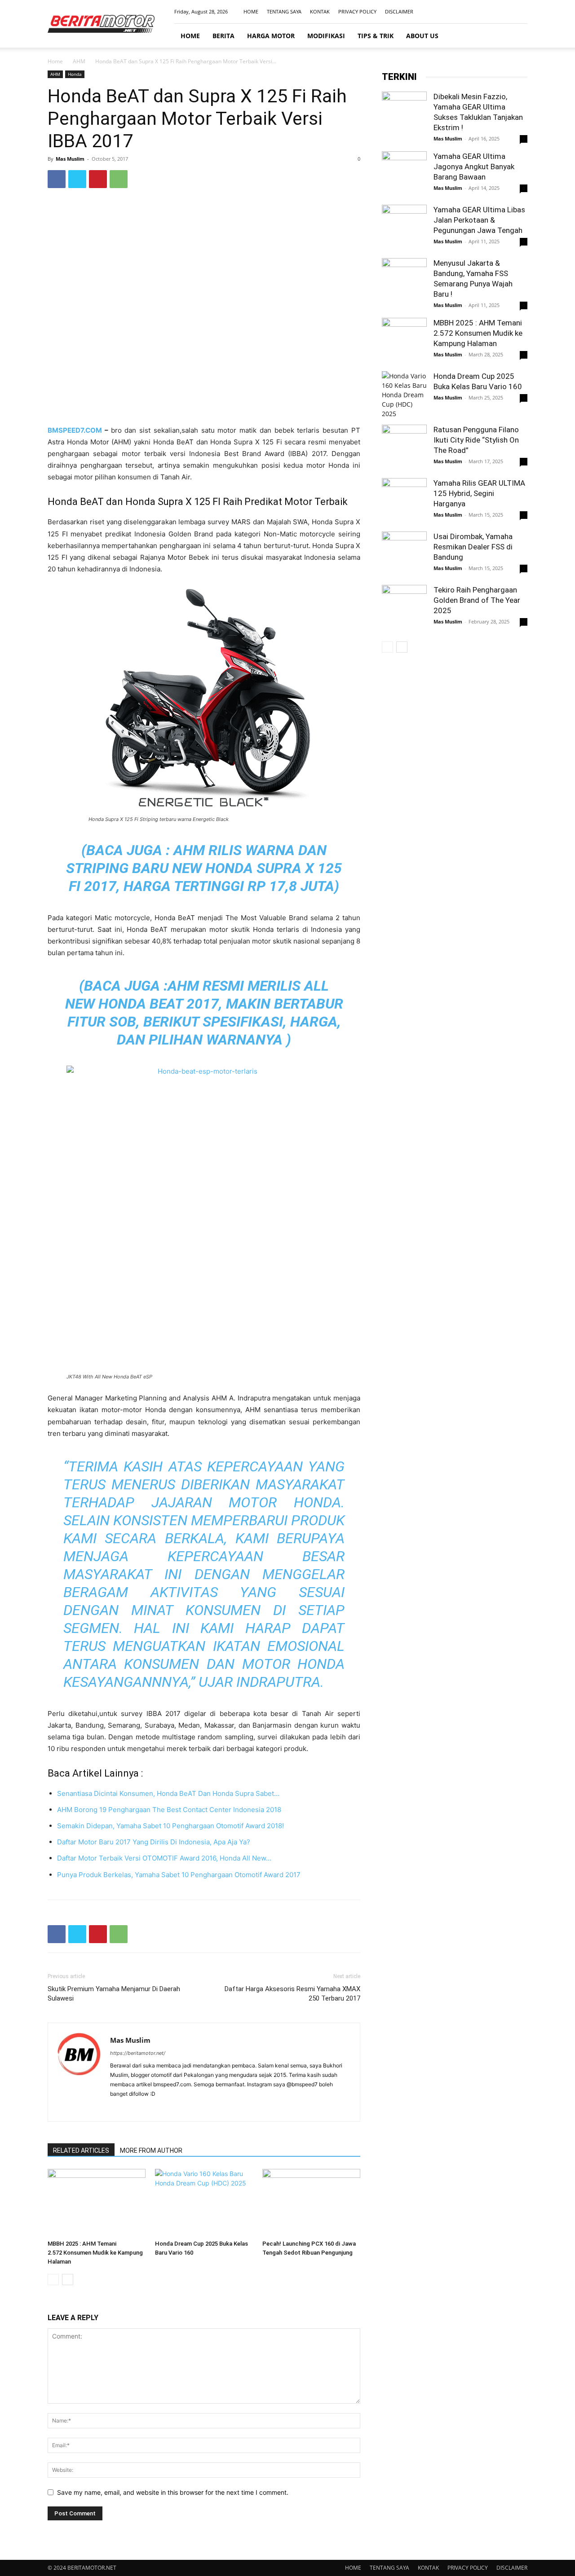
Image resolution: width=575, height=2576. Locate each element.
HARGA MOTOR (271, 36)
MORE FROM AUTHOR (151, 2150)
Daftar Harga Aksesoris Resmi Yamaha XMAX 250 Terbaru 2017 (292, 1994)
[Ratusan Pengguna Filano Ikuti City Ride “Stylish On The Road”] (404, 447)
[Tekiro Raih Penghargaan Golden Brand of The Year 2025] (404, 607)
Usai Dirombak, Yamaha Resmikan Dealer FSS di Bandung (473, 547)
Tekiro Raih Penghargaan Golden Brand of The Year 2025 (477, 600)
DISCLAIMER (399, 11)
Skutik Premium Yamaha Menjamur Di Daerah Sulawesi (114, 1994)
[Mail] (506, 12)
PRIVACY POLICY (357, 11)
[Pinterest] (98, 179)
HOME (251, 11)
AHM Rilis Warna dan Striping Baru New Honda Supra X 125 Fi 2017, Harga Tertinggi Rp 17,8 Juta (204, 868)
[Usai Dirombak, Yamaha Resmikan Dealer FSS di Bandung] (404, 554)
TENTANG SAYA (284, 11)
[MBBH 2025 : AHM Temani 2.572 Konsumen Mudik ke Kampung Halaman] (97, 2203)
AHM (79, 61)
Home (55, 61)
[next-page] (68, 2280)
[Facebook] (476, 12)
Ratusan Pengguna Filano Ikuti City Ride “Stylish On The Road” (476, 440)
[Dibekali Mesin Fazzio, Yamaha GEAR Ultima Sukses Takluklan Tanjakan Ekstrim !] (404, 114)
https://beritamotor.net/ (138, 2053)
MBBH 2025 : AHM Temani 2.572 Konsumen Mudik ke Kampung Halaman (95, 2253)
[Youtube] (521, 12)
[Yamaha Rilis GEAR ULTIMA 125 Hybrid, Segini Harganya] (404, 500)
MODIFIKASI (326, 36)
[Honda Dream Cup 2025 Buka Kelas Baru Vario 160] (204, 2203)
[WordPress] (166, 2109)
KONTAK (320, 11)
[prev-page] (53, 2280)
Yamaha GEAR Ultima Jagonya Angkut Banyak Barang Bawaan (474, 167)
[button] (517, 36)
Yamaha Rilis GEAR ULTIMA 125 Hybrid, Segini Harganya (479, 493)
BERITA (223, 36)
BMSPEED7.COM (76, 430)
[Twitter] (77, 179)
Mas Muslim (70, 159)
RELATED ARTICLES (81, 2150)
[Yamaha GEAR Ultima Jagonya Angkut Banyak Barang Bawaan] (404, 174)
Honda (75, 74)
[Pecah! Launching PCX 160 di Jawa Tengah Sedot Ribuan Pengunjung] (311, 2203)
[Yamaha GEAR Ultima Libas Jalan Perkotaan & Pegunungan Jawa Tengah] (404, 227)
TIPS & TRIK (376, 36)
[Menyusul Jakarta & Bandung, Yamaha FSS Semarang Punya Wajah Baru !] (404, 281)
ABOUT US (422, 36)
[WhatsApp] (119, 179)
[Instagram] (491, 12)
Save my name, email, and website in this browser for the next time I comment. (173, 2492)
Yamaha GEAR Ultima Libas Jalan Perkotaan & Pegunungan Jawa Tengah (479, 220)
